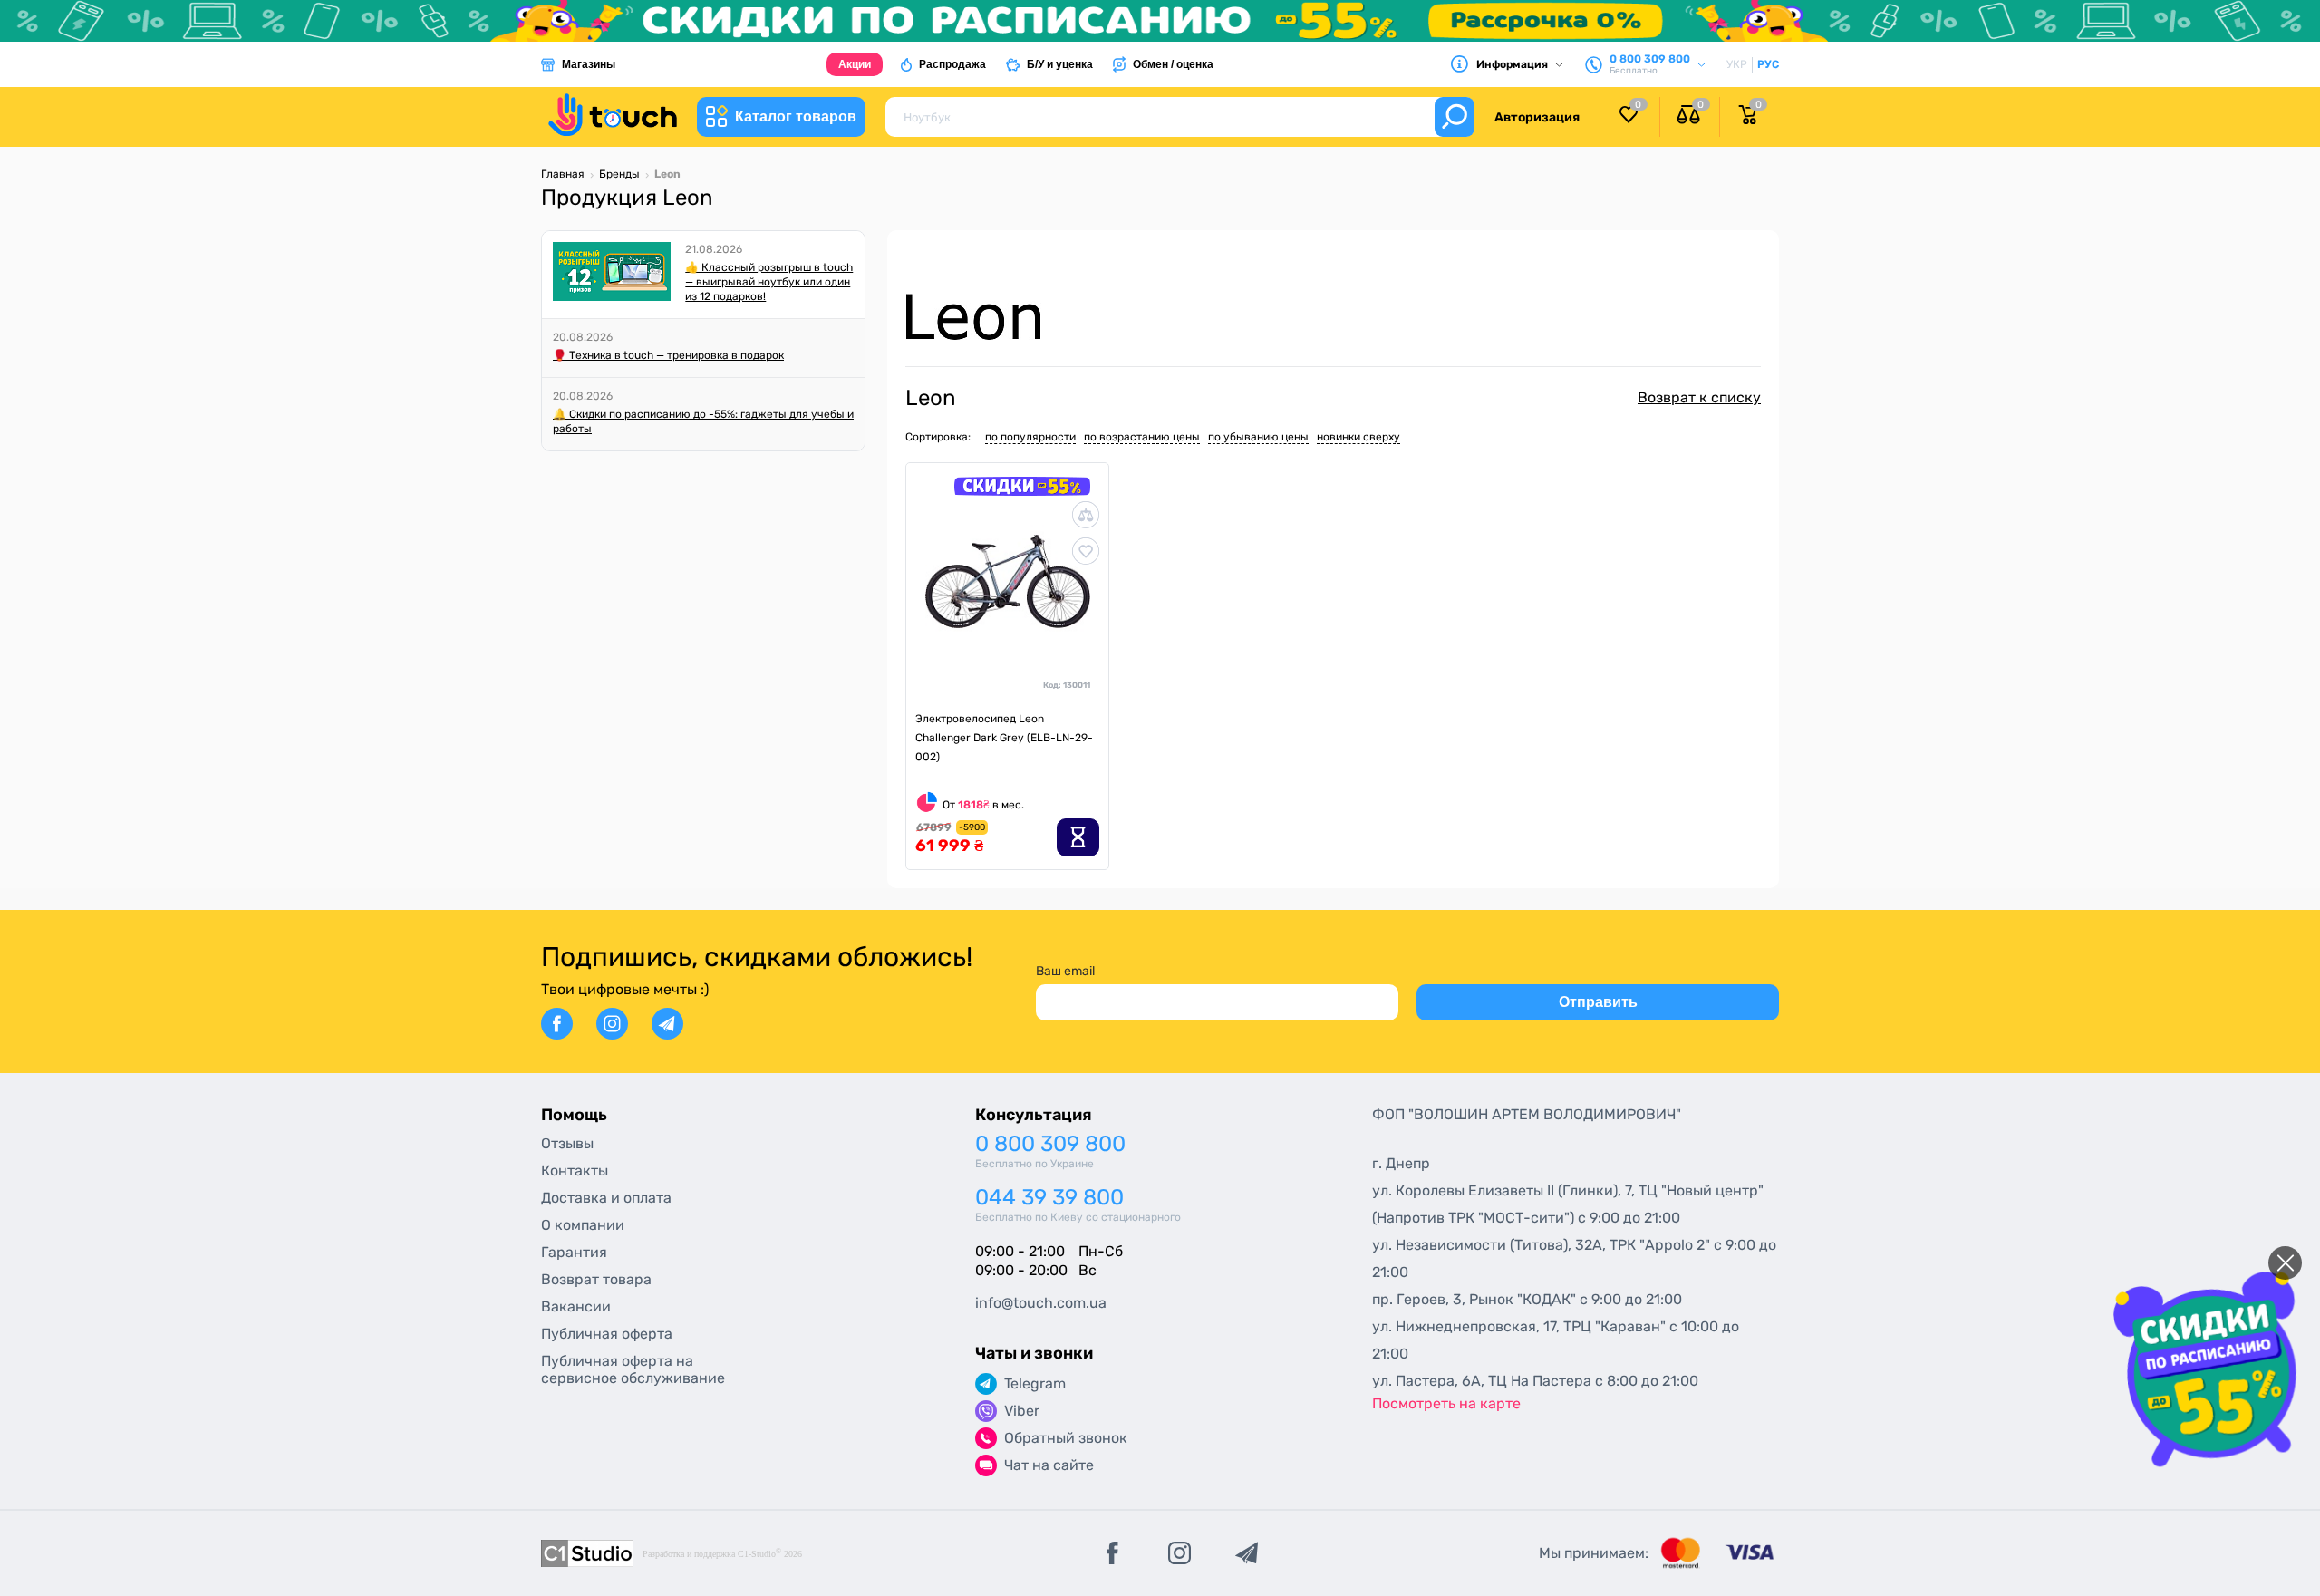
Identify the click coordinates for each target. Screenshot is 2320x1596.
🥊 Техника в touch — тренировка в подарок (668, 355)
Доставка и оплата (606, 1198)
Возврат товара (596, 1279)
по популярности (1030, 437)
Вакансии (576, 1306)
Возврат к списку (1699, 397)
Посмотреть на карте (1446, 1403)
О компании (583, 1225)
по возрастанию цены (1142, 437)
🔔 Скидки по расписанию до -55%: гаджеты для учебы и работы (703, 421)
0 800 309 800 (1050, 1144)
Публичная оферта (607, 1334)
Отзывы (567, 1143)
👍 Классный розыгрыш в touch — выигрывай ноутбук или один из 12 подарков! (769, 282)
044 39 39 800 (1049, 1198)
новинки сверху (1358, 437)
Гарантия (574, 1252)
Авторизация (1537, 117)
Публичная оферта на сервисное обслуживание (633, 1369)
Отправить (1598, 1002)
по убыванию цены (1258, 437)
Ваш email (1065, 971)
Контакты (575, 1170)
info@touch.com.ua (1041, 1303)
